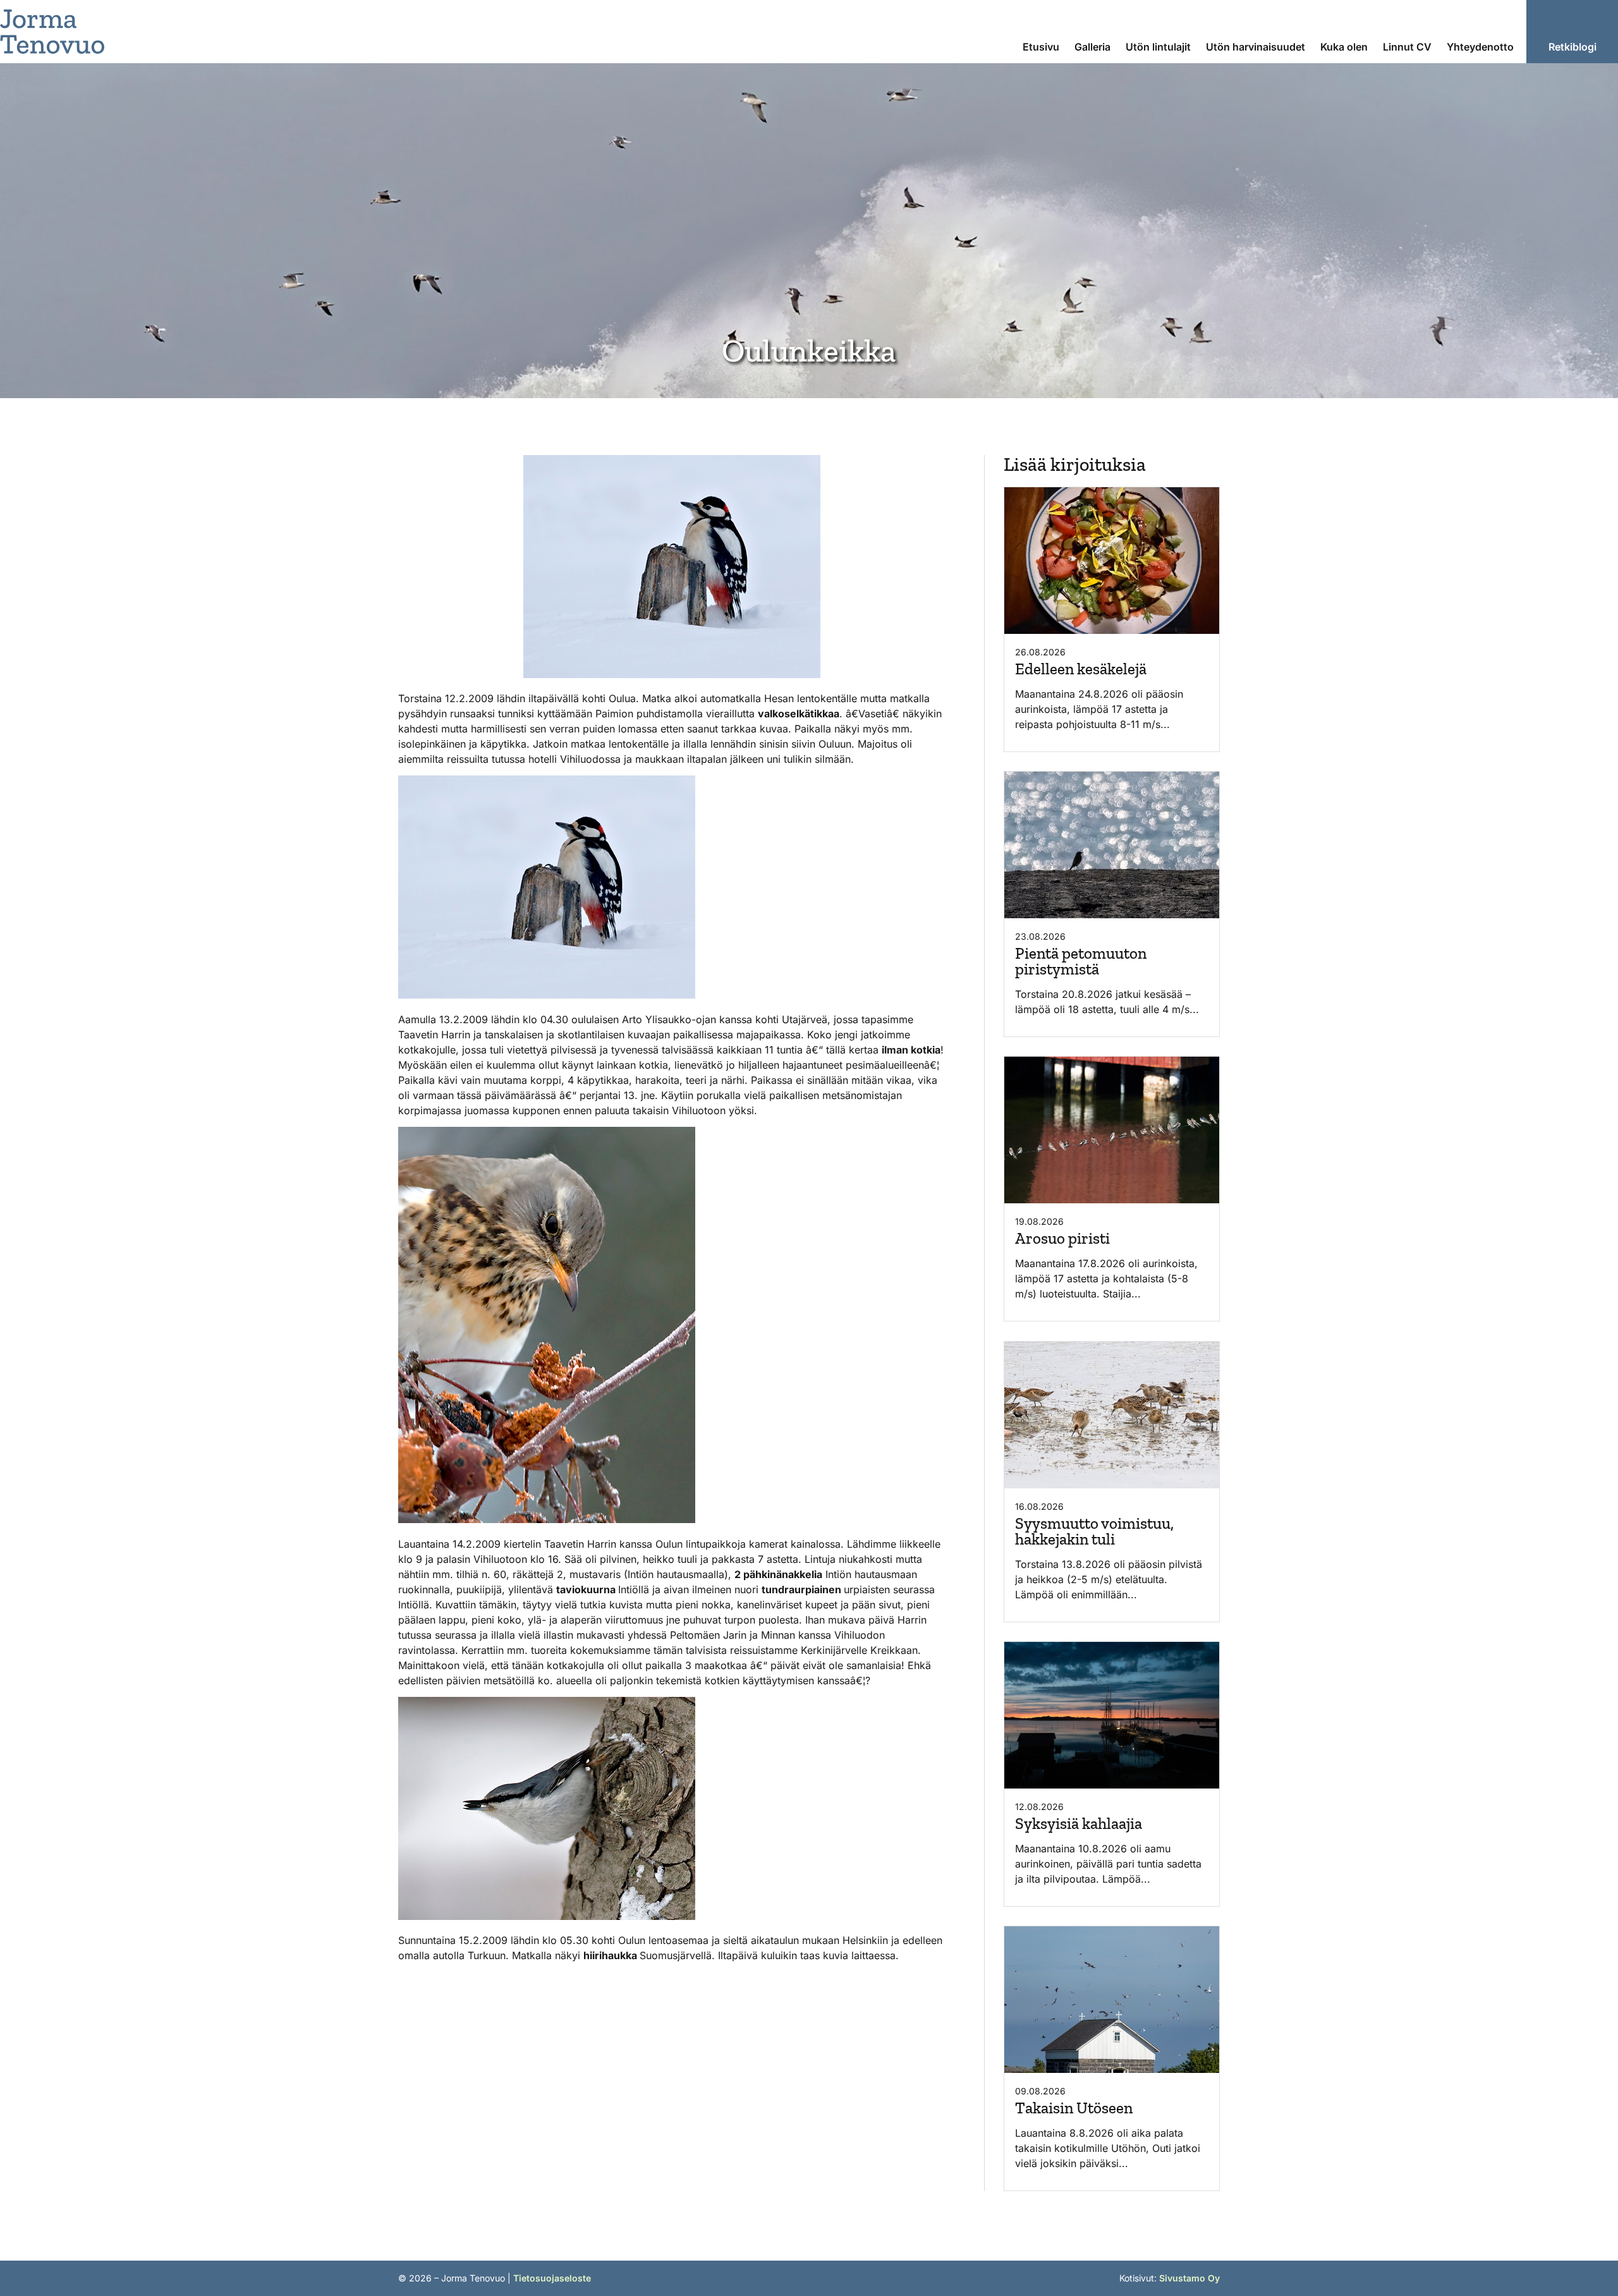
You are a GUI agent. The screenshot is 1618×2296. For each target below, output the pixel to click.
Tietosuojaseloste (552, 2278)
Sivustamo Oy (1189, 2278)
